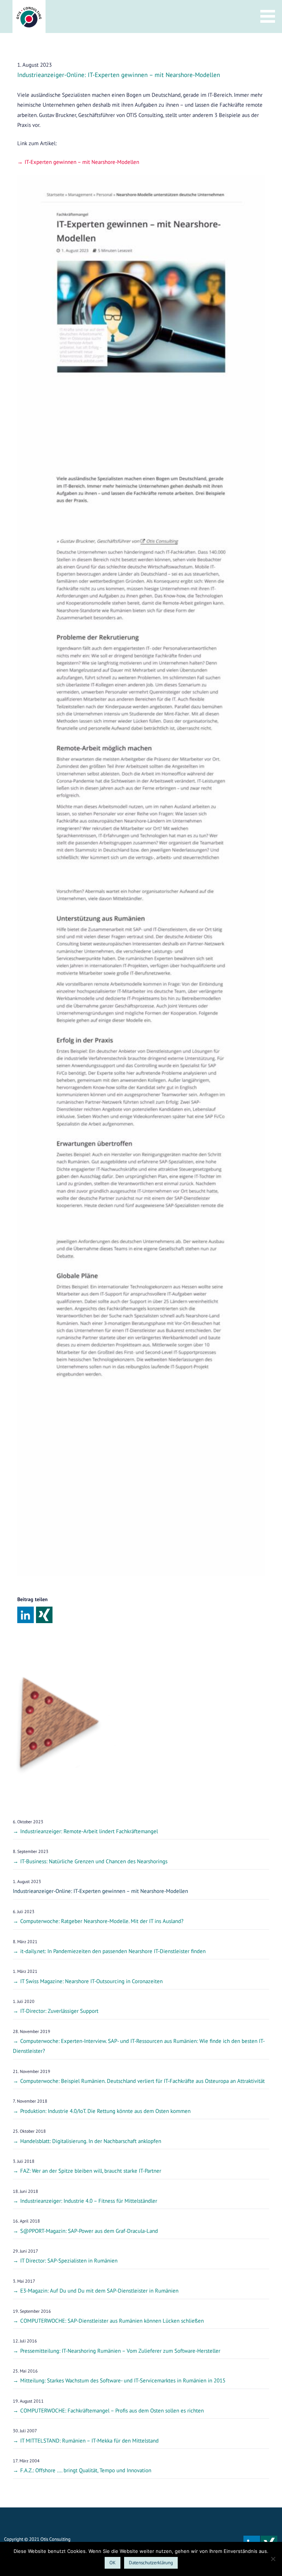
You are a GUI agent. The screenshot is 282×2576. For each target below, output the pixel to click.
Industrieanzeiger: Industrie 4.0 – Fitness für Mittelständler (89, 2201)
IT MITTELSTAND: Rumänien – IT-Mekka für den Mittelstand (89, 2441)
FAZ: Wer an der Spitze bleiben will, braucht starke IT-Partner (91, 2171)
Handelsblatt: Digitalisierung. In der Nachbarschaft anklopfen (91, 2141)
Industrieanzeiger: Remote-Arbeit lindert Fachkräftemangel (89, 1831)
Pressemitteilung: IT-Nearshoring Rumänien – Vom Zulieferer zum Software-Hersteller (120, 2351)
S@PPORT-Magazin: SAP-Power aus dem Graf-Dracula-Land (89, 2231)
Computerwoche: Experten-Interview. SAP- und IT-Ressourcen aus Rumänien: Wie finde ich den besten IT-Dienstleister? (139, 2046)
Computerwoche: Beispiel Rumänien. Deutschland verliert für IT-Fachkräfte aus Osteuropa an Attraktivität (142, 2081)
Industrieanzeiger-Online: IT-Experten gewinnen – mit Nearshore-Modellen (100, 1891)
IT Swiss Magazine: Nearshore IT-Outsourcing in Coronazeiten (91, 1981)
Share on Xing (44, 1615)
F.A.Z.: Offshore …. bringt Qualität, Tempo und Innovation (86, 2470)
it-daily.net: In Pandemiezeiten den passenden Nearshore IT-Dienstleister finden (113, 1951)
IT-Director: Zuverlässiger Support (59, 2011)
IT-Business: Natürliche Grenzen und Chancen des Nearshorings (94, 1861)
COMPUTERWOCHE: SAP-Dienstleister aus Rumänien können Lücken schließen (112, 2321)
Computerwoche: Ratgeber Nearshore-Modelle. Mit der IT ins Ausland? (102, 1921)
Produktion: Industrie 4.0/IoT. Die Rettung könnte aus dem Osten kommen (105, 2111)
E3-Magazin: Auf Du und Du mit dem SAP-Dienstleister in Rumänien (99, 2291)
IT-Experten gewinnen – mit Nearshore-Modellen (82, 162)
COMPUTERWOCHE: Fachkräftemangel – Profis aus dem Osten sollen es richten (112, 2410)
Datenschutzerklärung (151, 2563)
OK (113, 2563)
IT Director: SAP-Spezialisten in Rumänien (69, 2261)
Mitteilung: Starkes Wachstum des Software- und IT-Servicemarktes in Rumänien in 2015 (123, 2380)
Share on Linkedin (26, 1615)
